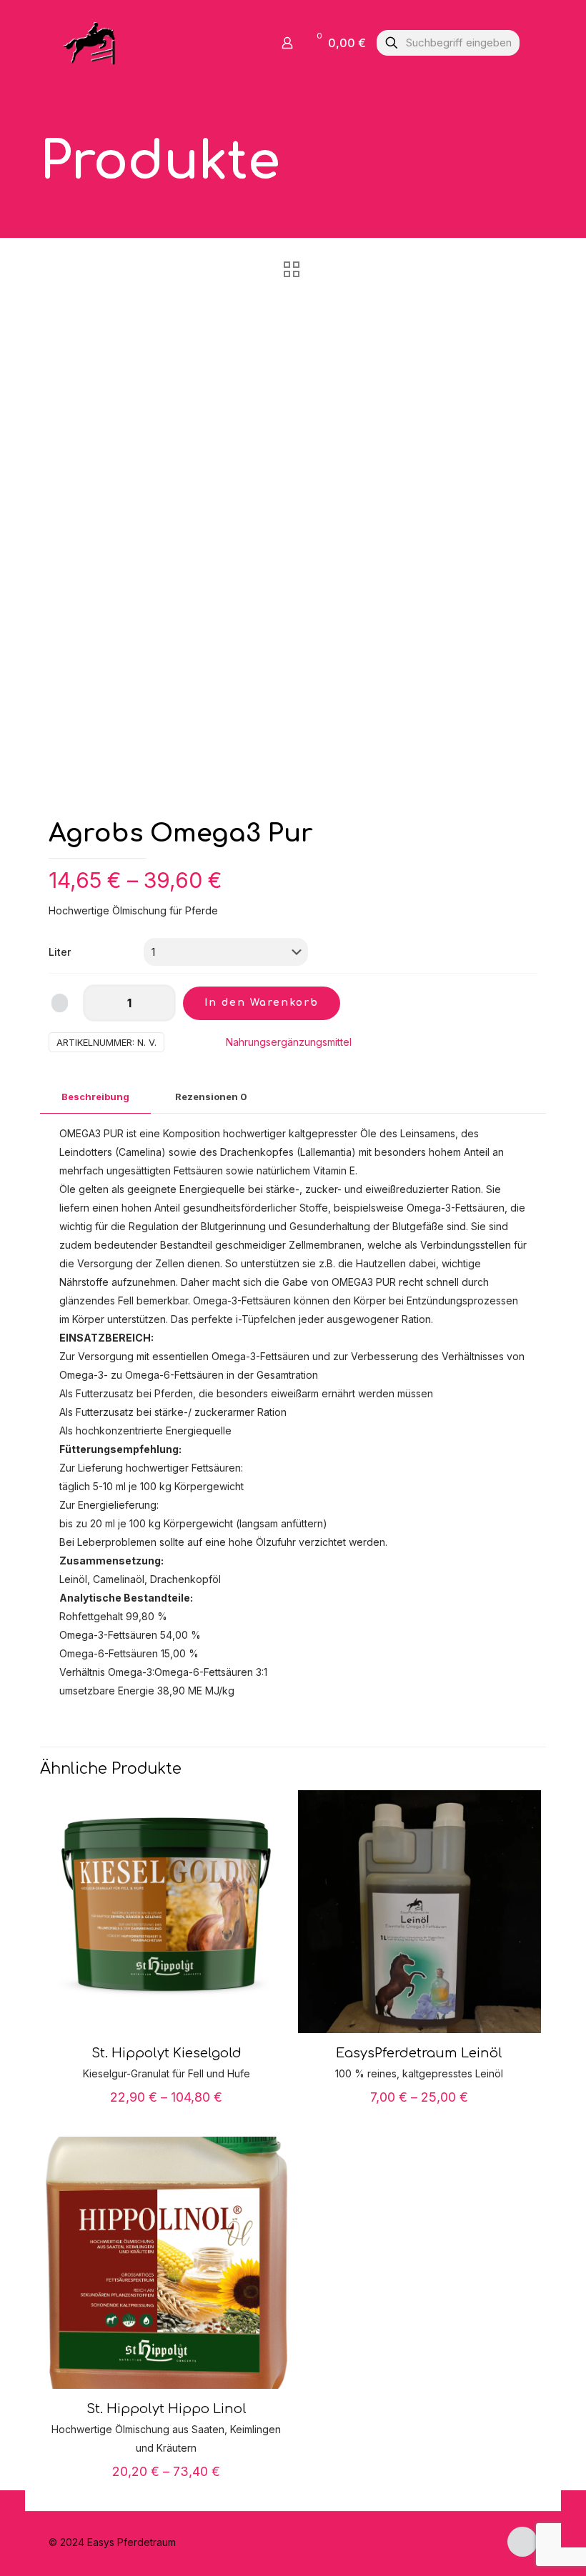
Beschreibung (95, 1097)
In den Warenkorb (262, 1003)
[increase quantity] (160, 1003)
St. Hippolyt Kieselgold (167, 2053)
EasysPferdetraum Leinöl (419, 2053)
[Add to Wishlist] (60, 1003)
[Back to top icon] (522, 2542)
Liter (60, 952)
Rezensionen (211, 1097)
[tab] (95, 1097)
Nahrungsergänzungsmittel (289, 1042)
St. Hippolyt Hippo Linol (167, 2409)
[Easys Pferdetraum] (90, 43)
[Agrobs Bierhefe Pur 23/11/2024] (573, 2519)
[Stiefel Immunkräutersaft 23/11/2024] (13, 2519)
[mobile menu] (237, 43)
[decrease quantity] (99, 1003)
